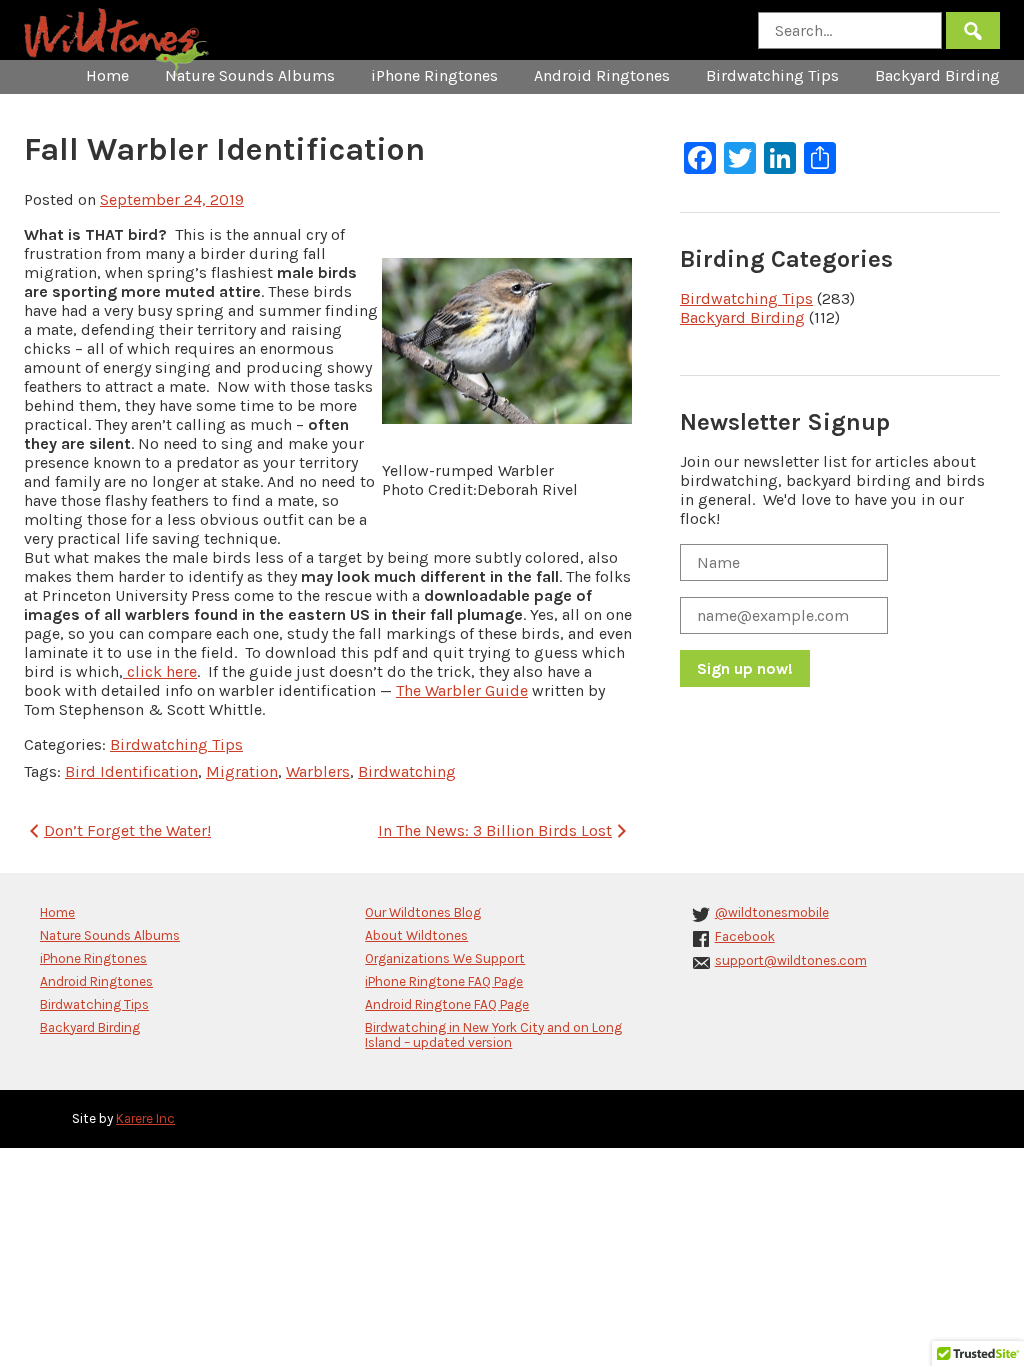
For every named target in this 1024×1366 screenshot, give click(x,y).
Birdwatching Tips (772, 75)
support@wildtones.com (791, 960)
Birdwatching (407, 771)
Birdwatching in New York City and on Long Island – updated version (493, 1035)
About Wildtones (416, 935)
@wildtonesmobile (772, 912)
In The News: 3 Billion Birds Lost (495, 830)
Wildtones (119, 43)
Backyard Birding (937, 75)
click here (160, 671)
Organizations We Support (445, 958)
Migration (242, 771)
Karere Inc (145, 1118)
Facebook (745, 936)
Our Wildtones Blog (423, 912)
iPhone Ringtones (434, 75)
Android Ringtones (602, 75)
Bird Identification (131, 771)
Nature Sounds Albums (250, 75)
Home (107, 75)
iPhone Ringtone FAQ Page (444, 981)
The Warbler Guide (462, 690)
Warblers (318, 771)
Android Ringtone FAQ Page (447, 1004)
